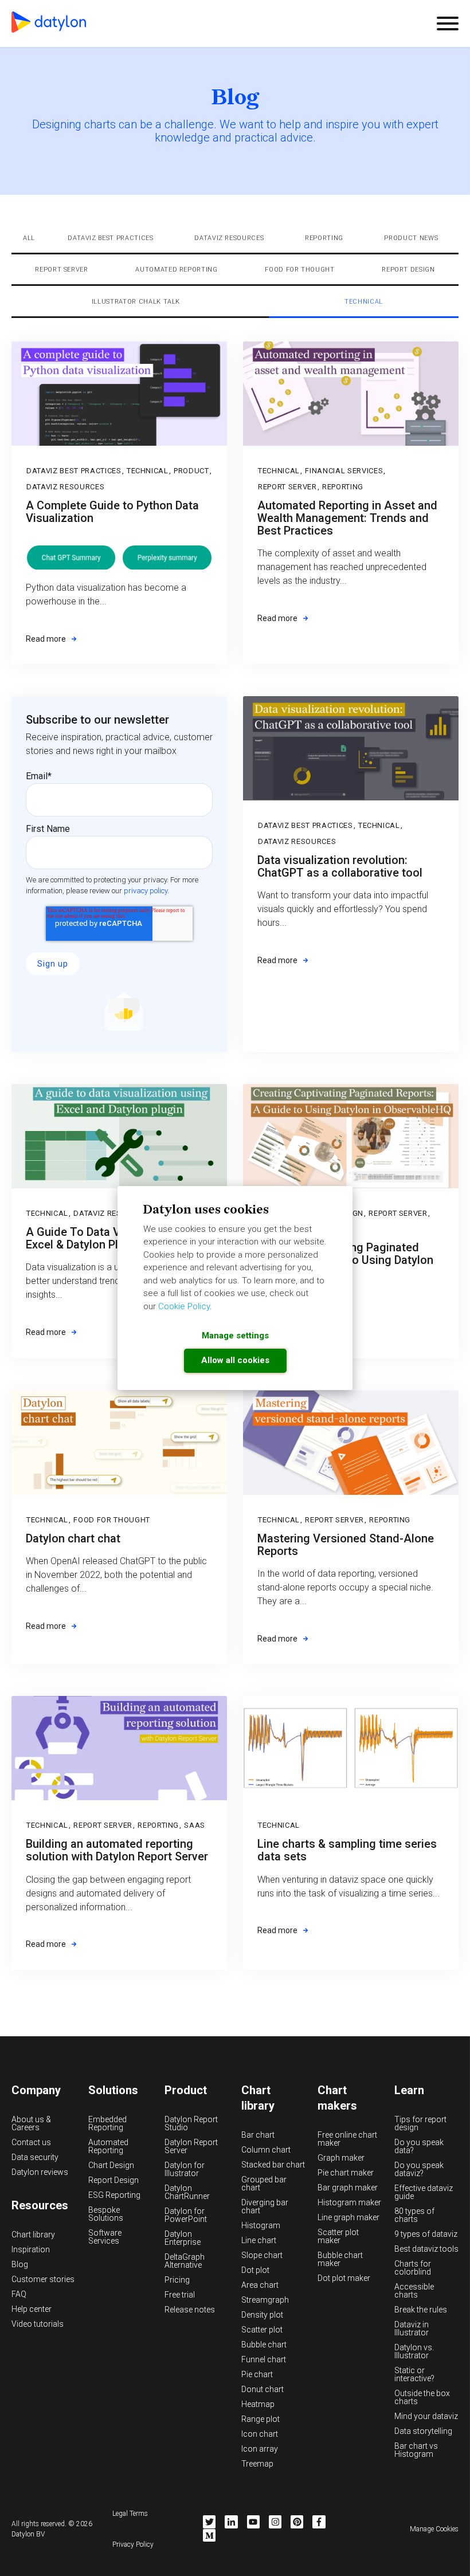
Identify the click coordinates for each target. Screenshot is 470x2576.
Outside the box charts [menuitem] (422, 2397)
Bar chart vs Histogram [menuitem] (416, 2450)
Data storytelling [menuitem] (423, 2431)
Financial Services (344, 471)
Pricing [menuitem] (177, 2280)
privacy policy (146, 891)
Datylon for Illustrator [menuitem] (185, 2169)
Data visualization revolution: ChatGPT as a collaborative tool (340, 866)
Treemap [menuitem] (257, 2464)
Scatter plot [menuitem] (262, 2330)
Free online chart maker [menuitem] (347, 2139)
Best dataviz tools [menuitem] (426, 2249)
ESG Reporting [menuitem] (114, 2195)
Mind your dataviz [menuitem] (426, 2416)
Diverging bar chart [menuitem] (265, 2206)
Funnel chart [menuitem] (264, 2359)
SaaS (195, 1825)
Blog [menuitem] (20, 2264)
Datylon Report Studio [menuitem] (191, 2123)
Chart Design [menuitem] (111, 2165)
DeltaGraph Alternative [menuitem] (185, 2261)
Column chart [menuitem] (266, 2150)
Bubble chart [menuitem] (264, 2345)
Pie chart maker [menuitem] (346, 2173)
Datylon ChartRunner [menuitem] (187, 2192)
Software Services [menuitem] (105, 2237)
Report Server (62, 270)
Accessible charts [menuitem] (414, 2291)
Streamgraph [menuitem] (265, 2300)
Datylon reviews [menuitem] (40, 2172)
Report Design (408, 270)
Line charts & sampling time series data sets (347, 1850)
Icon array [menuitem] (260, 2449)
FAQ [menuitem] (19, 2294)
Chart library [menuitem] (33, 2235)
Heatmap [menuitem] (258, 2404)
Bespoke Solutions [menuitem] (106, 2214)
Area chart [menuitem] (260, 2285)
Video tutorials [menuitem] (38, 2324)
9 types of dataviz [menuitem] (426, 2234)
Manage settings (235, 1336)
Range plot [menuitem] (261, 2419)
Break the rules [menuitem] (421, 2310)
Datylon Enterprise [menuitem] (183, 2238)
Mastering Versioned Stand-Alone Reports (346, 1545)
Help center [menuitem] (32, 2309)
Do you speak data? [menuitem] (419, 2146)
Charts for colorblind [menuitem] (413, 2268)
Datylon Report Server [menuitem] (191, 2146)
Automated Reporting (177, 270)
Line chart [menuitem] (259, 2240)
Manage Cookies (434, 2529)
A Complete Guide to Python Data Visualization (112, 512)
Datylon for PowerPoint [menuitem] (186, 2215)
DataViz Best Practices (111, 238)
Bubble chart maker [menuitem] (340, 2259)
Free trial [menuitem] (180, 2295)
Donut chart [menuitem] (263, 2389)
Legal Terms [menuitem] (130, 2514)
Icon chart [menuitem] (260, 2434)
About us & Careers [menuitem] (31, 2123)
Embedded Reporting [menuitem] (107, 2123)
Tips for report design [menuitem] (420, 2123)
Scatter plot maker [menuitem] (338, 2236)
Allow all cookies (235, 1360)
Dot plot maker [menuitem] (344, 2278)
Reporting (324, 238)
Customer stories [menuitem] (43, 2279)
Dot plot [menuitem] (255, 2270)
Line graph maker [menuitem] (348, 2217)
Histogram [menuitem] (261, 2225)
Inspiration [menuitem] (31, 2249)
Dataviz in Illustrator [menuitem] (412, 2328)
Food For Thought (300, 270)
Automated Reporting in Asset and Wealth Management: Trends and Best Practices (347, 518)
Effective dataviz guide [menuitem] (424, 2192)
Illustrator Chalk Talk (136, 302)
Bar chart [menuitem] (258, 2135)
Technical (364, 302)
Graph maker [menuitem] (341, 2158)
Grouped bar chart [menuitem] (264, 2184)
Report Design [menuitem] (113, 2180)
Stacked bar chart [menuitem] (273, 2165)
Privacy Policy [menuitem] (133, 2544)
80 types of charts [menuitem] (414, 2215)
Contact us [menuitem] (31, 2142)
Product (191, 471)
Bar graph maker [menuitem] (348, 2188)
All (29, 238)
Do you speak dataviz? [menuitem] (419, 2169)
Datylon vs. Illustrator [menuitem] (414, 2351)
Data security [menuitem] (35, 2157)
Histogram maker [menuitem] (349, 2202)
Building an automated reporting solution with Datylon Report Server (117, 1850)
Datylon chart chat (73, 1538)
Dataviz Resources (229, 238)
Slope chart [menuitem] (262, 2255)
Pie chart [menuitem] (257, 2374)
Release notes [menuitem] (190, 2310)
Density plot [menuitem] (262, 2315)
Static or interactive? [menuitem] (414, 2374)
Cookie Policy (184, 1306)
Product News (411, 238)
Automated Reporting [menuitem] (108, 2146)
